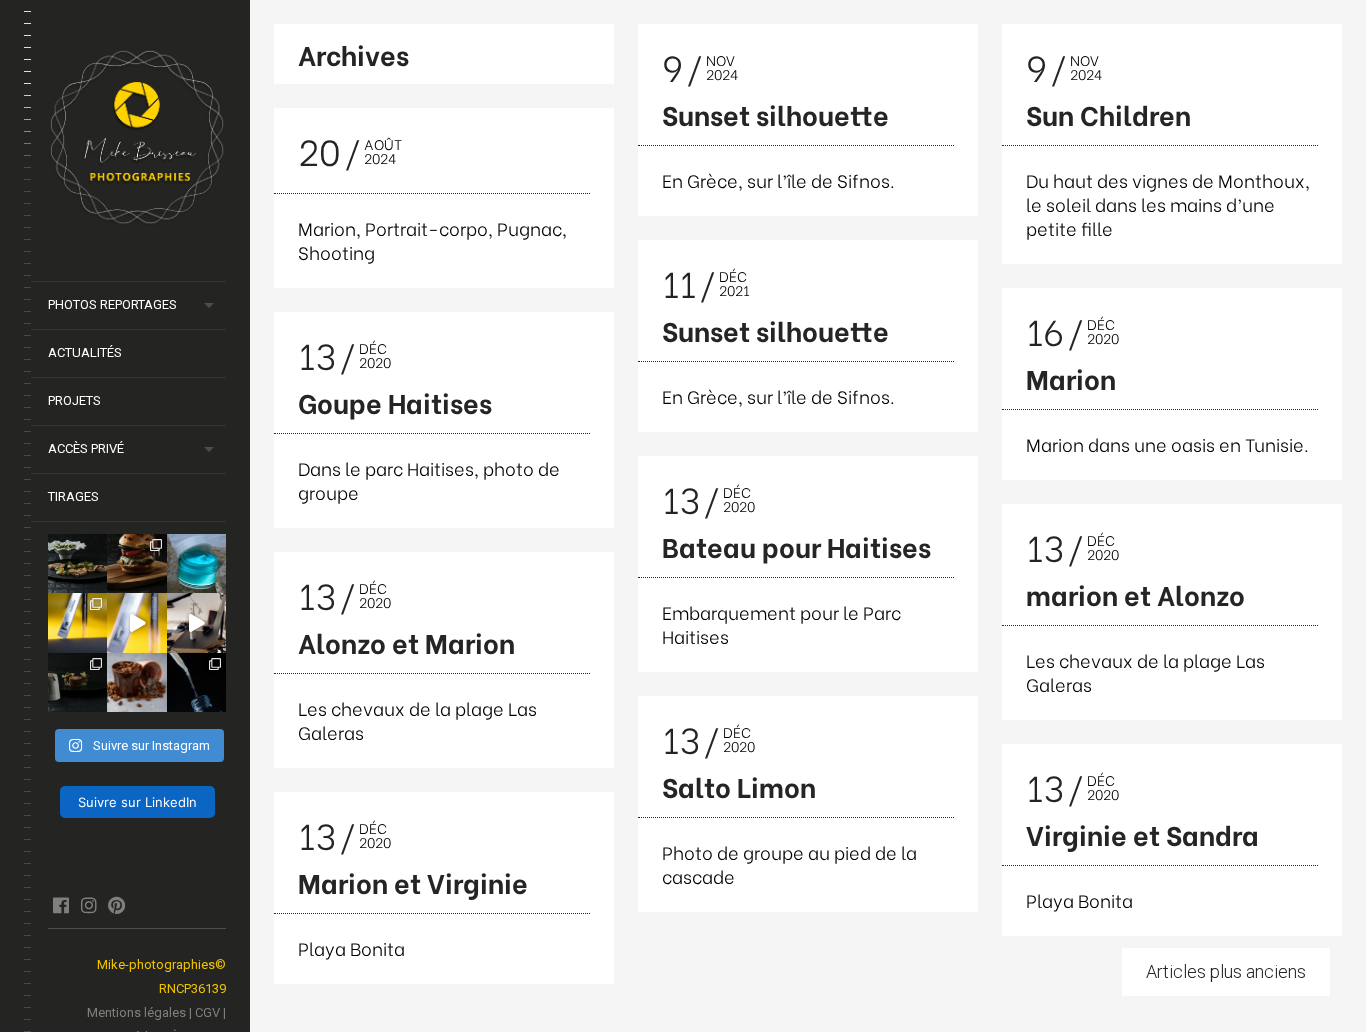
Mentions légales (136, 1012)
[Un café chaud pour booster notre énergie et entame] (136, 682)
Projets (74, 400)
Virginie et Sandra (1142, 833)
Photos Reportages (112, 304)
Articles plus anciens (1226, 971)
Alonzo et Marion (406, 641)
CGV (207, 1012)
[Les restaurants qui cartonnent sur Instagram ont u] (77, 563)
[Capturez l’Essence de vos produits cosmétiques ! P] (196, 622)
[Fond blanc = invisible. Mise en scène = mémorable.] (196, 563)
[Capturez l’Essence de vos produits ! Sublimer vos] (77, 622)
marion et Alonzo (1135, 593)
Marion (1071, 377)
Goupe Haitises (395, 401)
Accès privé (86, 448)
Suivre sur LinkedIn (137, 802)
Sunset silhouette (775, 113)
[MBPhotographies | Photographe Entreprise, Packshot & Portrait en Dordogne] (137, 141)
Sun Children (1108, 113)
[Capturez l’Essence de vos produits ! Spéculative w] (136, 622)
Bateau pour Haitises (796, 545)
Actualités (85, 352)
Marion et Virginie (413, 881)
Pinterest (116, 905)
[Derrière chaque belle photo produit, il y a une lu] (136, 563)
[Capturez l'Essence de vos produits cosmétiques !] (196, 682)
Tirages (73, 496)
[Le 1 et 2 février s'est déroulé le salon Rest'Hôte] (77, 682)
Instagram (88, 905)
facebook (60, 905)
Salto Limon (739, 785)
